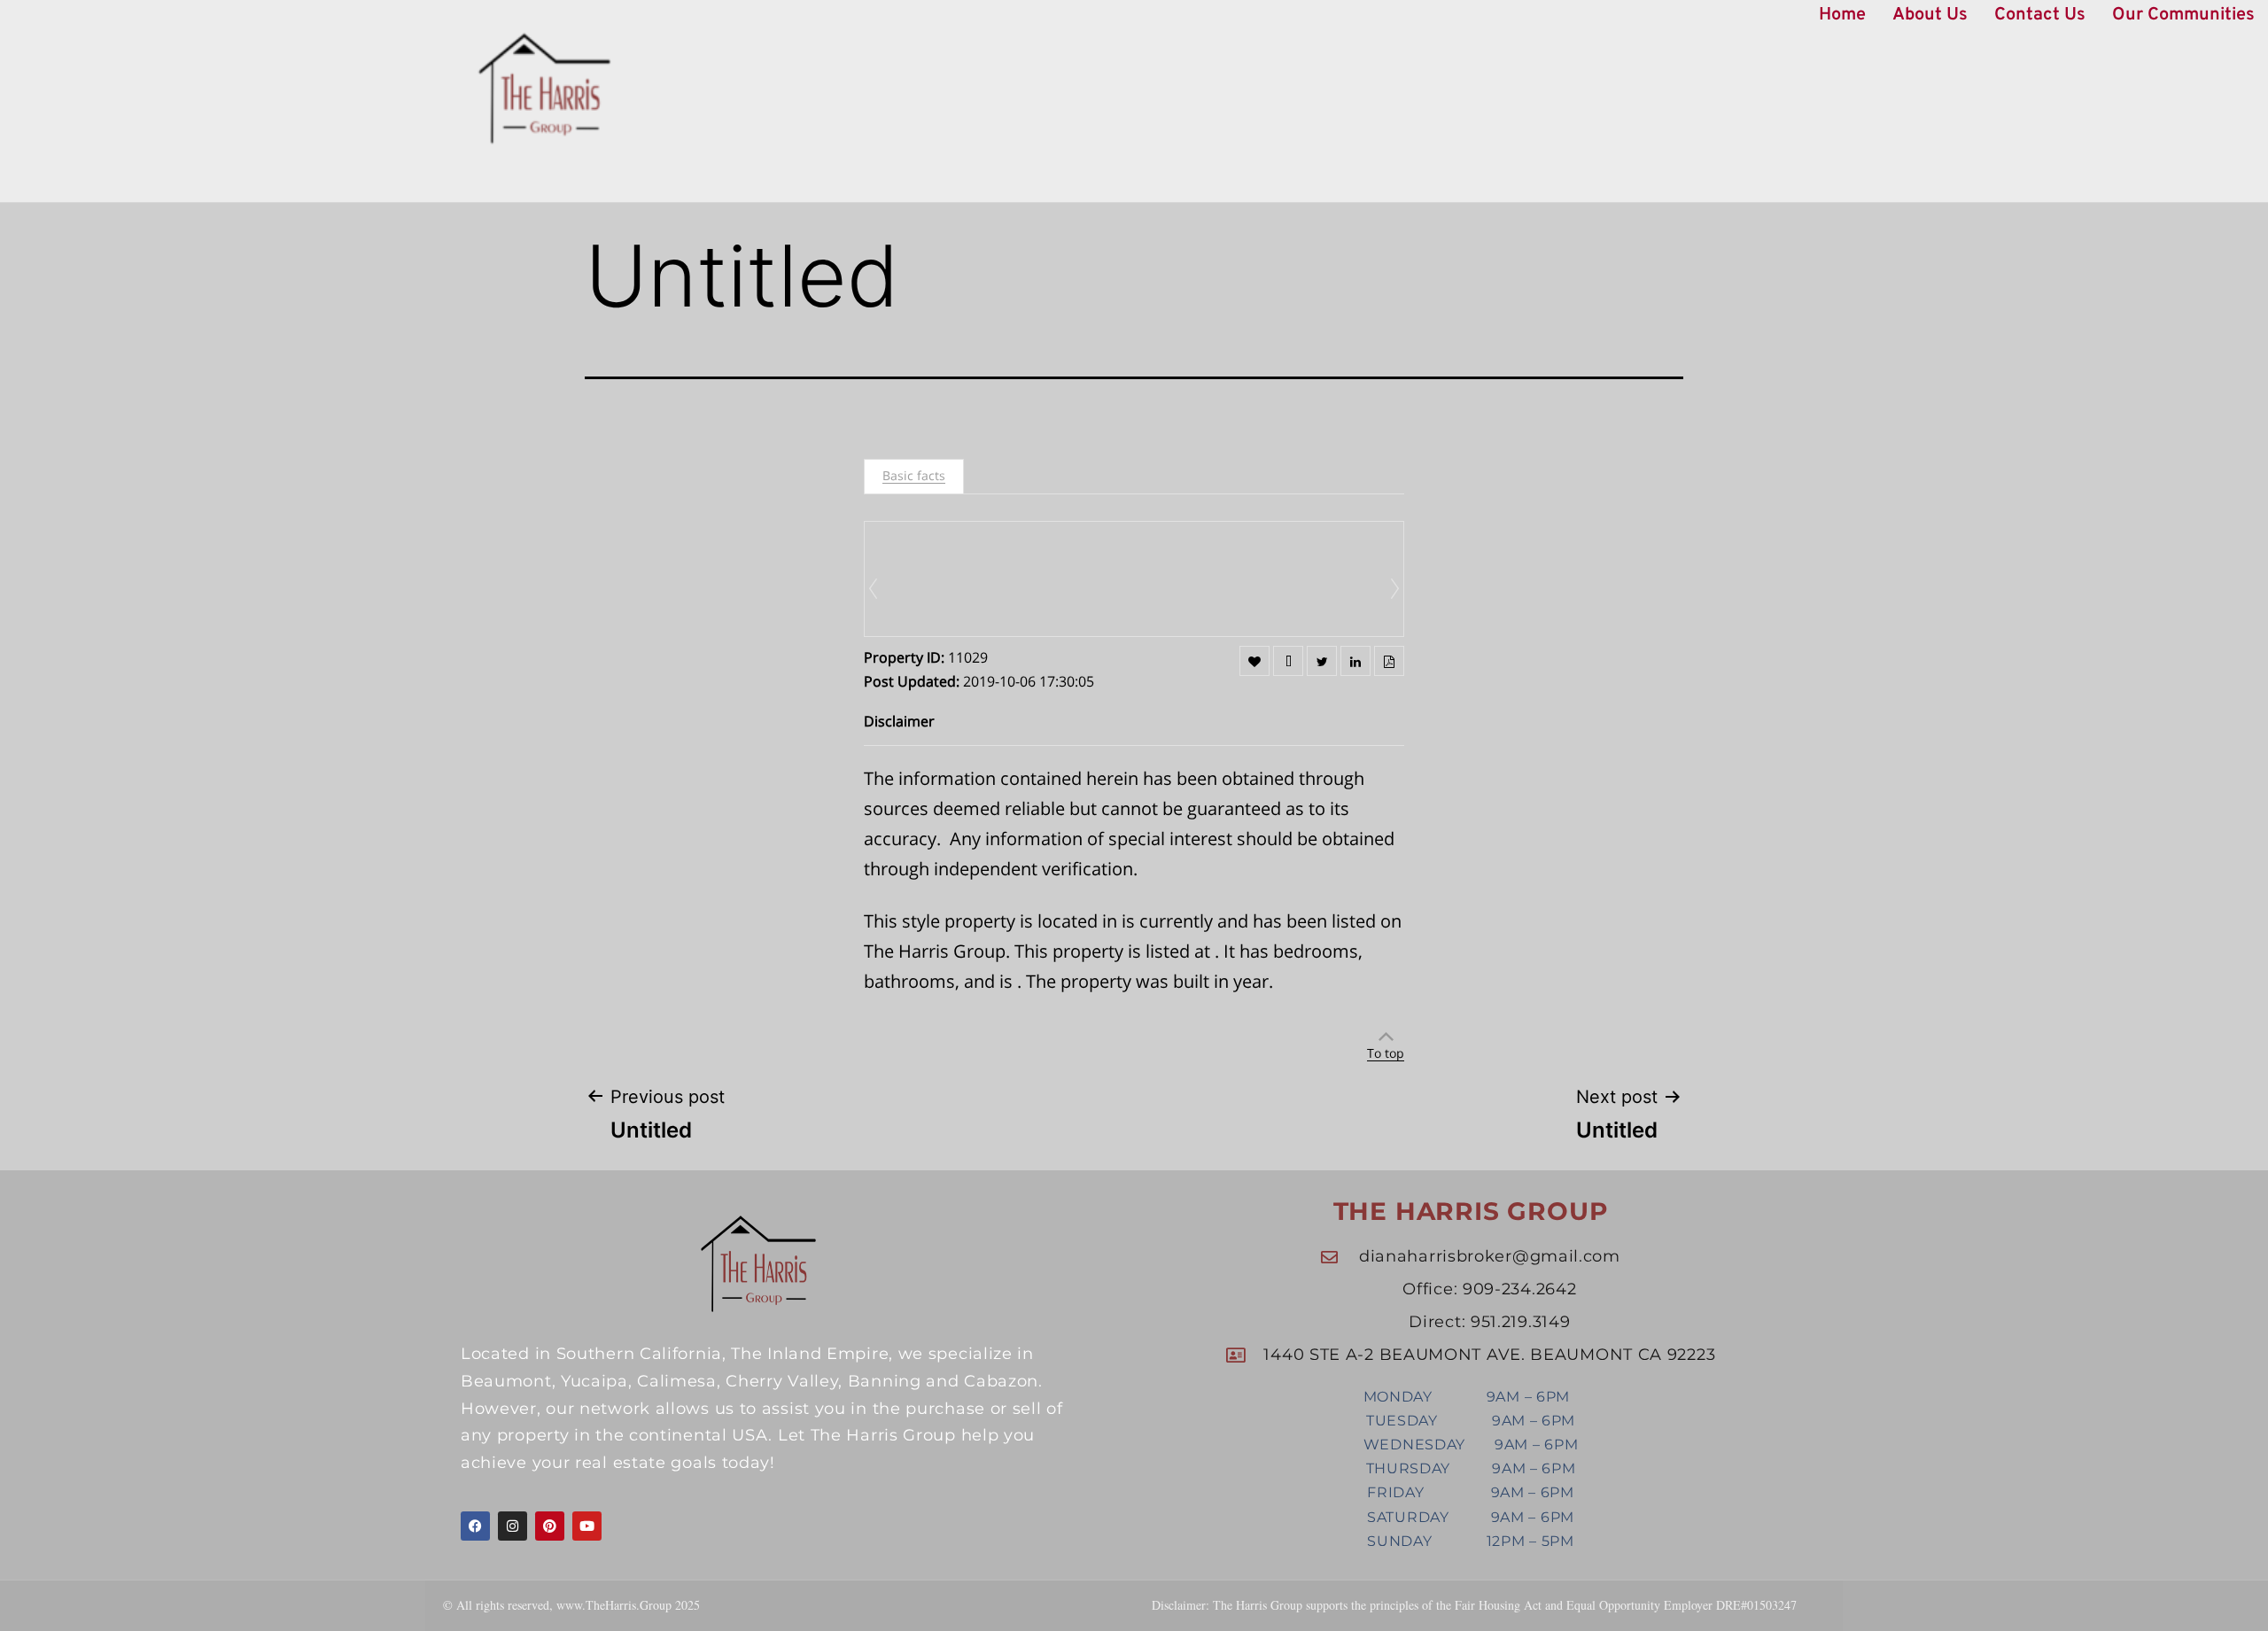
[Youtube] (587, 1526)
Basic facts (914, 475)
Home (1842, 15)
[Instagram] (513, 1526)
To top (1386, 1053)
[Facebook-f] (475, 1526)
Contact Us (2040, 15)
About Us (1930, 15)
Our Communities (2183, 15)
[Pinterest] (550, 1526)
